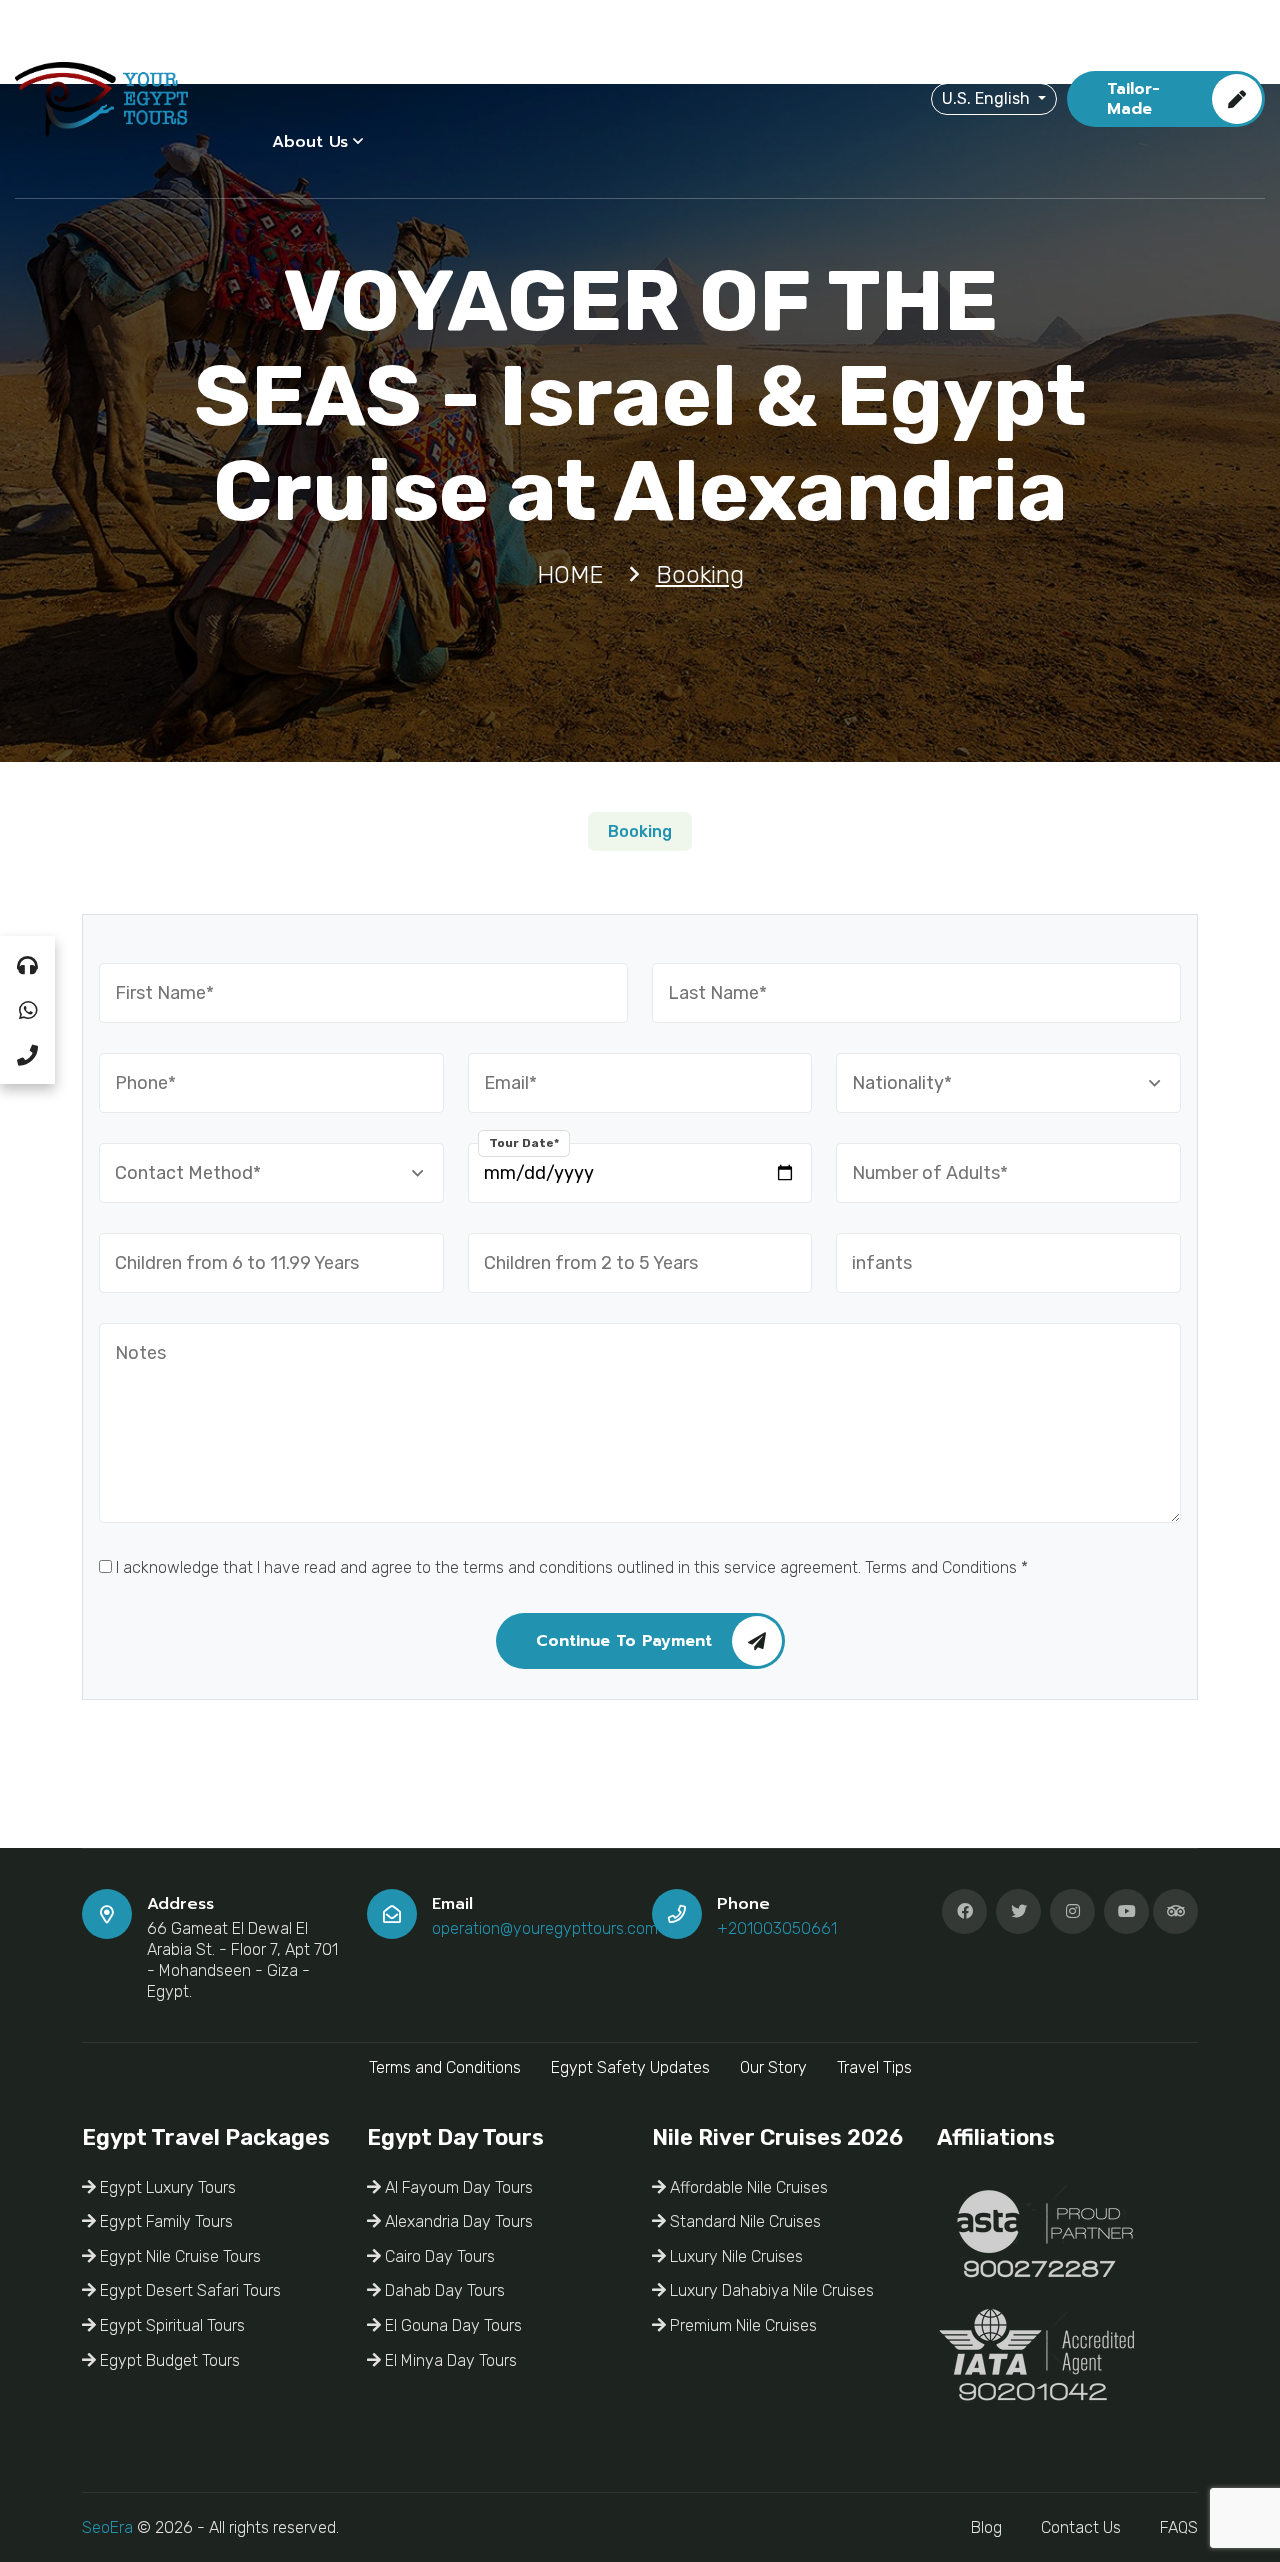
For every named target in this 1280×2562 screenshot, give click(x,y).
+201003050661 (777, 1928)
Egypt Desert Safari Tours (188, 2290)
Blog (986, 2527)
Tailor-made (1133, 99)
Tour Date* (524, 1143)
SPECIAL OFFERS (742, 54)
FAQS (1179, 2527)
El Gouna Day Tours (451, 2325)
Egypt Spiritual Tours (170, 2325)
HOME (296, 54)
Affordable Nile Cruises (747, 2187)
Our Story (773, 2067)
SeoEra (107, 2527)
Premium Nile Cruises (741, 2325)
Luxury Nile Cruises (734, 2256)
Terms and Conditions (445, 2067)
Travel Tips (874, 2067)
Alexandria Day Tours (457, 2221)
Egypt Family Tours (164, 2221)
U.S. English (988, 98)
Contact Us (1081, 2527)
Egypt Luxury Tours (166, 2187)
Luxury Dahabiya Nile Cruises (770, 2290)
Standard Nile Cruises (743, 2221)
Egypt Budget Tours (168, 2360)
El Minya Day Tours (449, 2360)
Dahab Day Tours (443, 2290)
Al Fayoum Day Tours (457, 2187)
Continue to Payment (624, 1641)
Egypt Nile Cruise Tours (178, 2256)
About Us (310, 142)
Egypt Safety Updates (630, 2067)
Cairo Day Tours (438, 2256)
